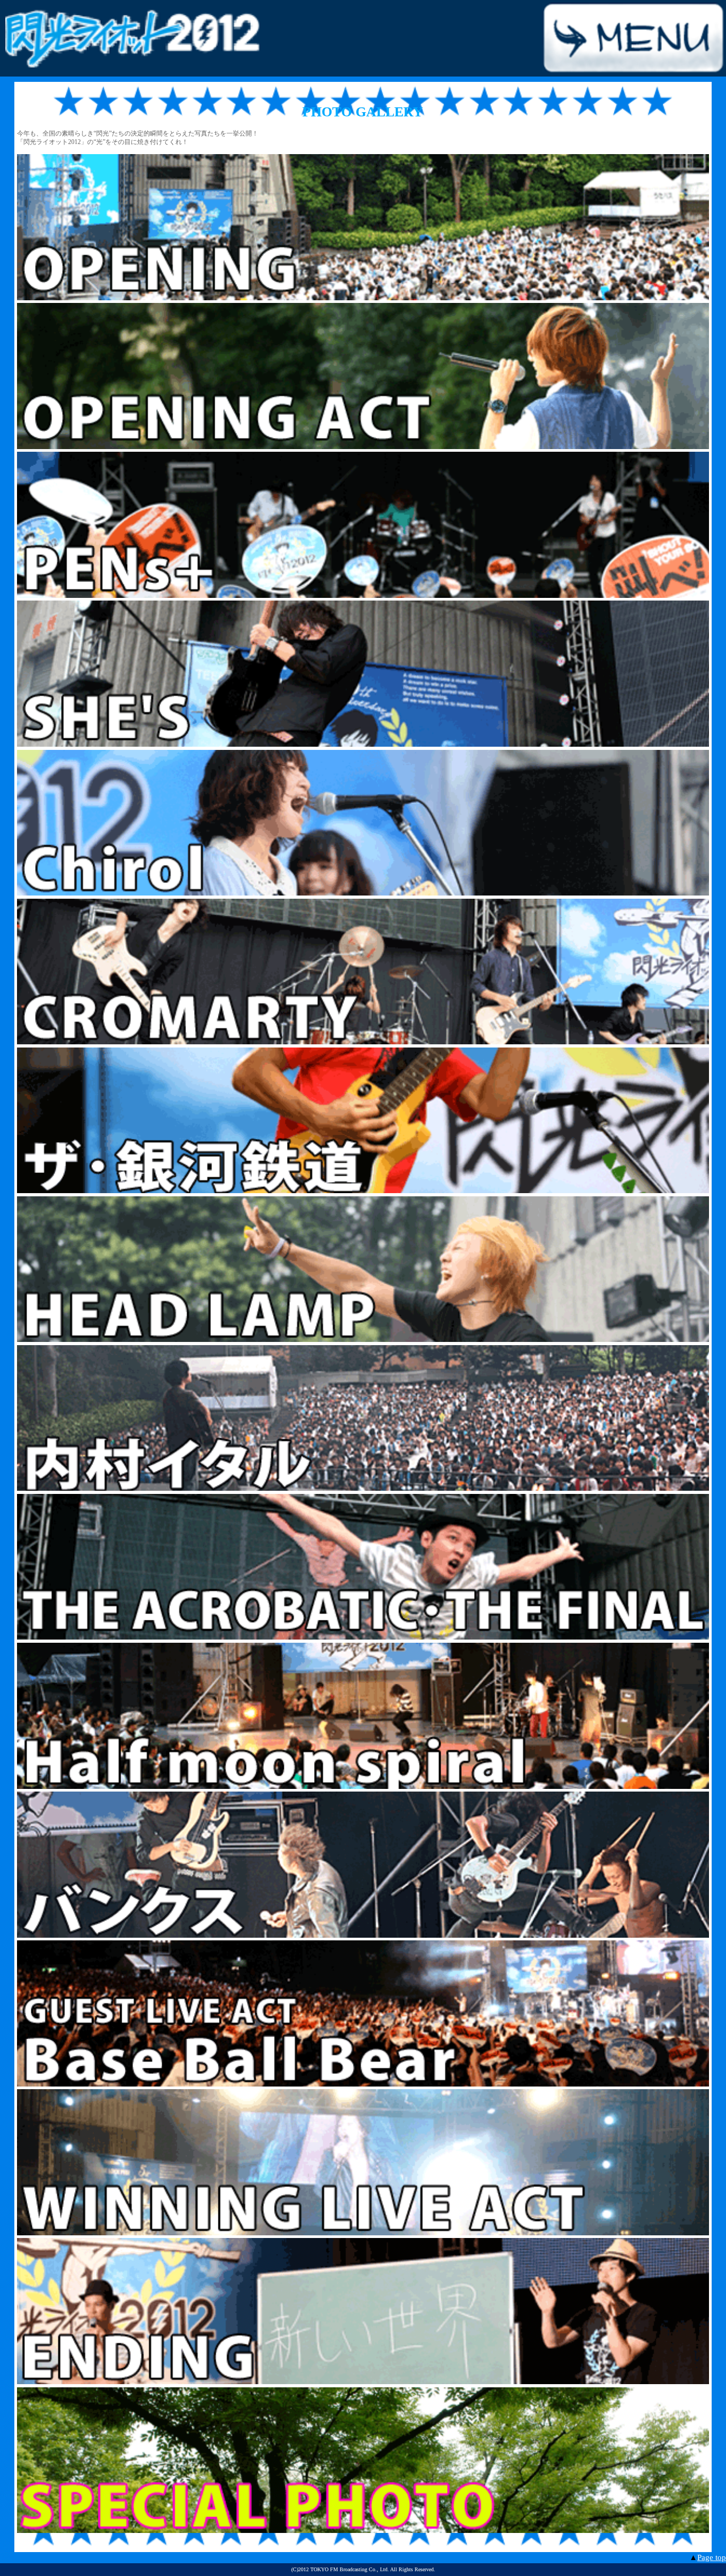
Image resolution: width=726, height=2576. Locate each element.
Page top (712, 2557)
